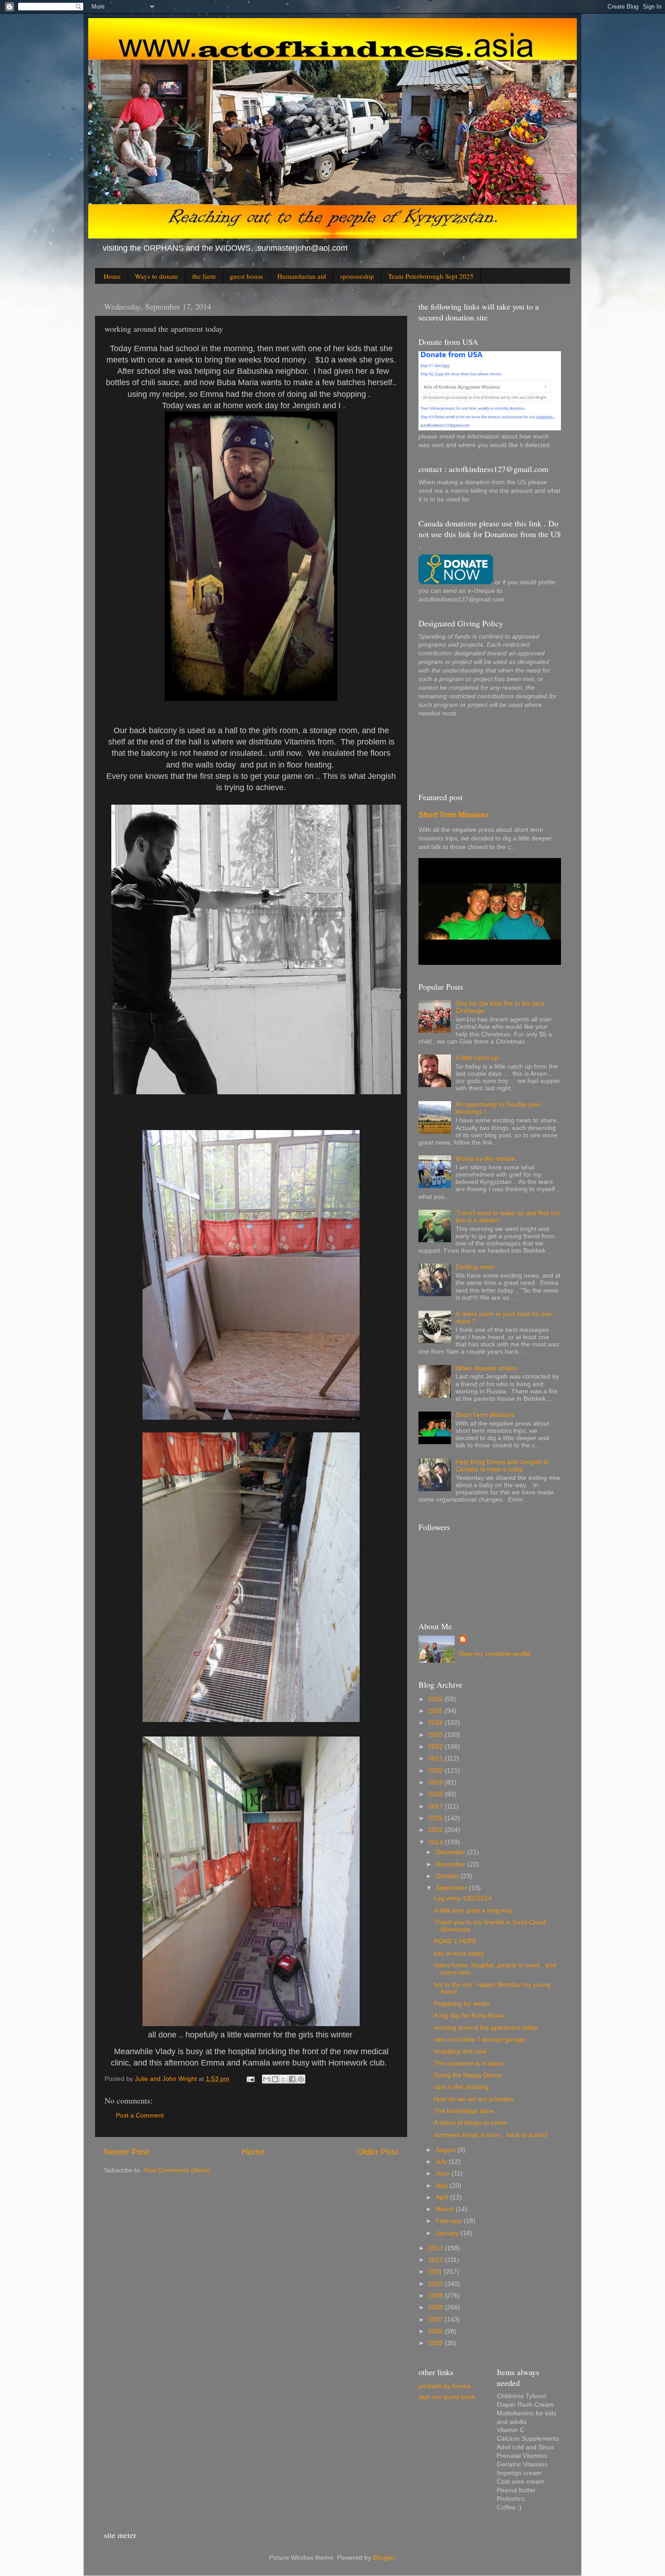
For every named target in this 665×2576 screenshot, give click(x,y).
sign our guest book (447, 2397)
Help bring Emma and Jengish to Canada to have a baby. (502, 1466)
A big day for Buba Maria (469, 2015)
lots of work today (459, 1953)
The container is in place (469, 2063)
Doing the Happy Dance (468, 2075)
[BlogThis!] (275, 2079)
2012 (437, 2260)
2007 (437, 2320)
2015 (437, 1830)
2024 (437, 1723)
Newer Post (127, 2152)
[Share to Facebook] (292, 2079)
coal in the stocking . (463, 2087)
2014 (437, 1842)
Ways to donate (157, 276)
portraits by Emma (445, 2386)
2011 (436, 2272)
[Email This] (266, 2079)
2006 (437, 2331)
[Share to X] (284, 2079)
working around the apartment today (486, 2028)
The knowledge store (464, 2111)
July (442, 2162)
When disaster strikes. (487, 1368)
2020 (437, 1771)
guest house (247, 276)
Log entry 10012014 (463, 1898)
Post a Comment (140, 2116)
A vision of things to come (470, 2123)
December (451, 1852)
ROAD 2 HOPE (455, 1941)
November (451, 1864)
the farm (204, 276)
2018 (437, 1794)
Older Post (378, 2152)
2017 (437, 1806)
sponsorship (357, 276)
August (446, 2150)
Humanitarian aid (302, 276)
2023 (437, 1735)
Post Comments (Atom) (177, 2170)
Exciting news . (477, 1267)
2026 (437, 1699)
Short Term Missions (454, 815)
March (446, 2209)
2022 (437, 1747)
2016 (437, 1818)
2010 (437, 2284)
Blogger (384, 2558)
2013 (437, 2248)
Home (112, 276)
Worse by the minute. (486, 1159)
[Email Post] (250, 2079)
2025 (437, 1711)
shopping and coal (460, 2051)
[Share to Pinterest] (301, 2079)
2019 (437, 1782)
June (444, 2173)
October (448, 1876)
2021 (437, 1758)
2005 (437, 2343)
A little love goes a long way (473, 1911)
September (452, 1888)
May (443, 2186)
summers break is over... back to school (491, 2135)
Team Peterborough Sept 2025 (431, 276)
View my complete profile (495, 1654)
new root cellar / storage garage (480, 2039)
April (443, 2197)
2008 (437, 2307)
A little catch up (477, 1058)
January (448, 2233)
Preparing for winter (462, 2004)
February (450, 2221)
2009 (437, 2296)
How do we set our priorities (474, 2099)
